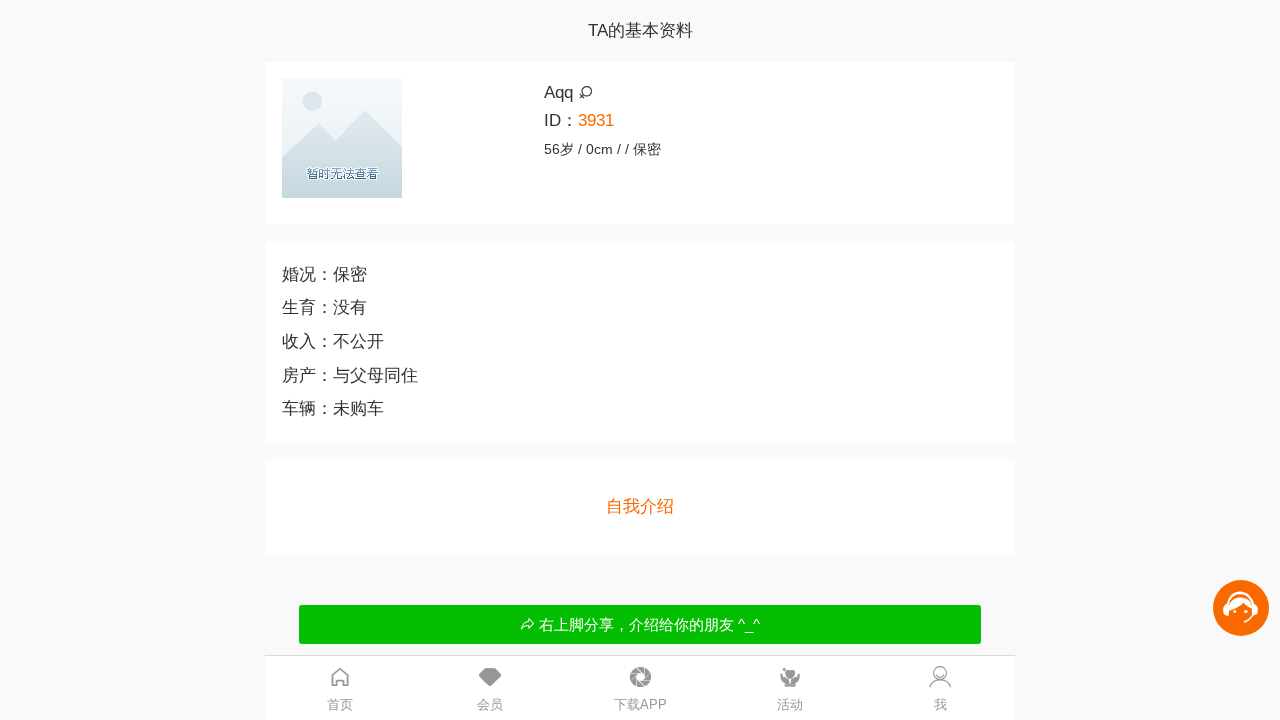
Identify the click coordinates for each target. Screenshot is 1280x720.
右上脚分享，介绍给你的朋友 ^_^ (647, 625)
